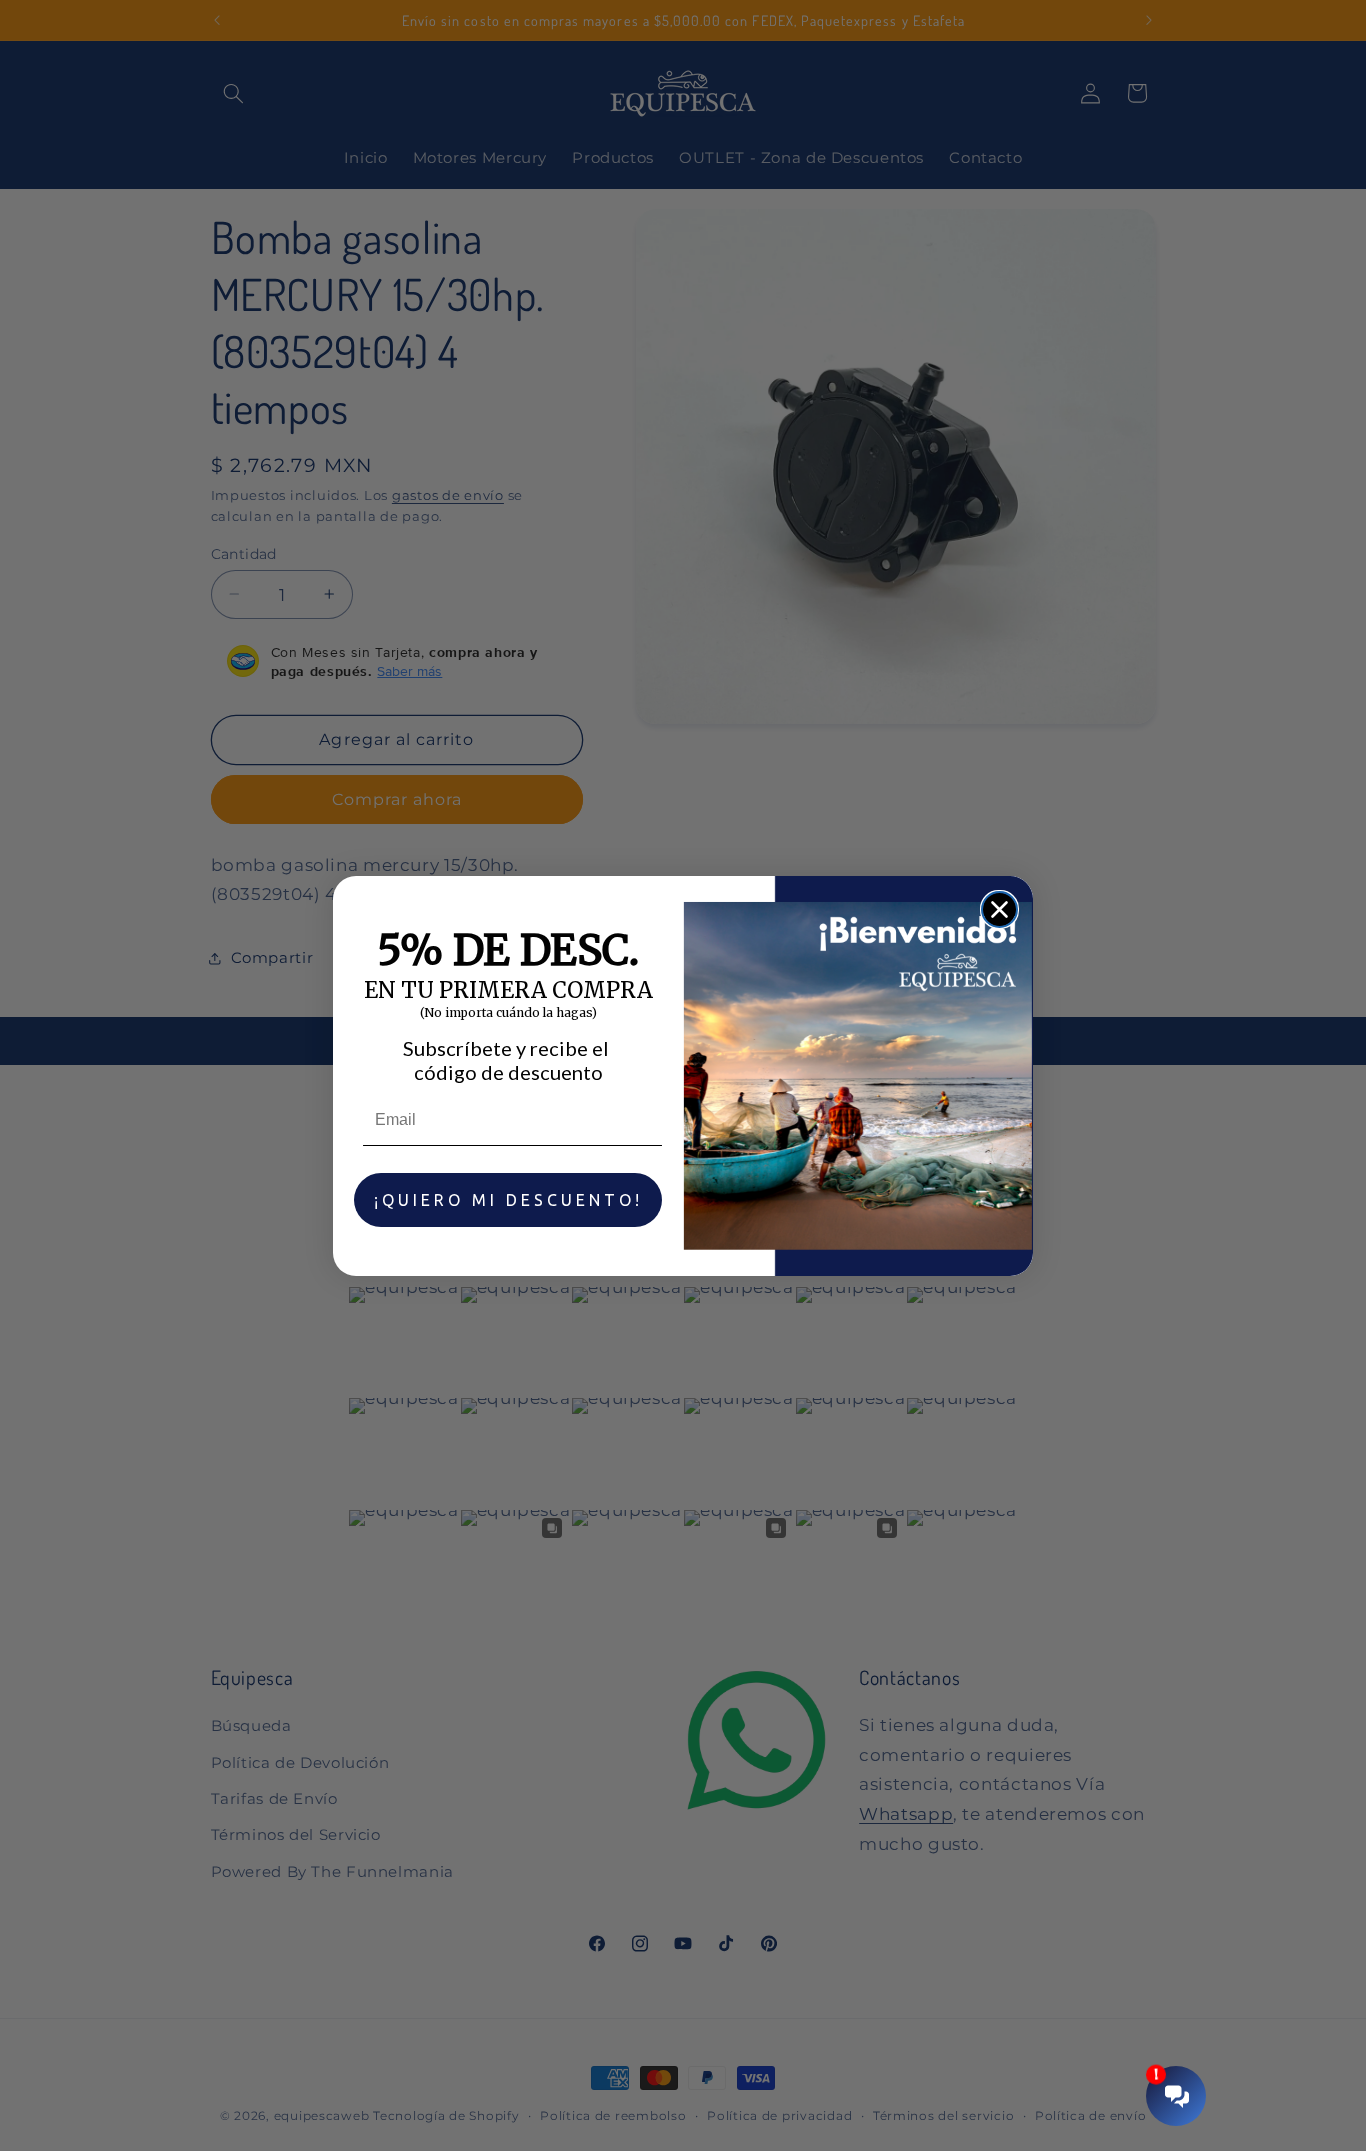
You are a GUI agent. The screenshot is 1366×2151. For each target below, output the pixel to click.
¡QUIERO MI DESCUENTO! (508, 1200)
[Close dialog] (999, 909)
